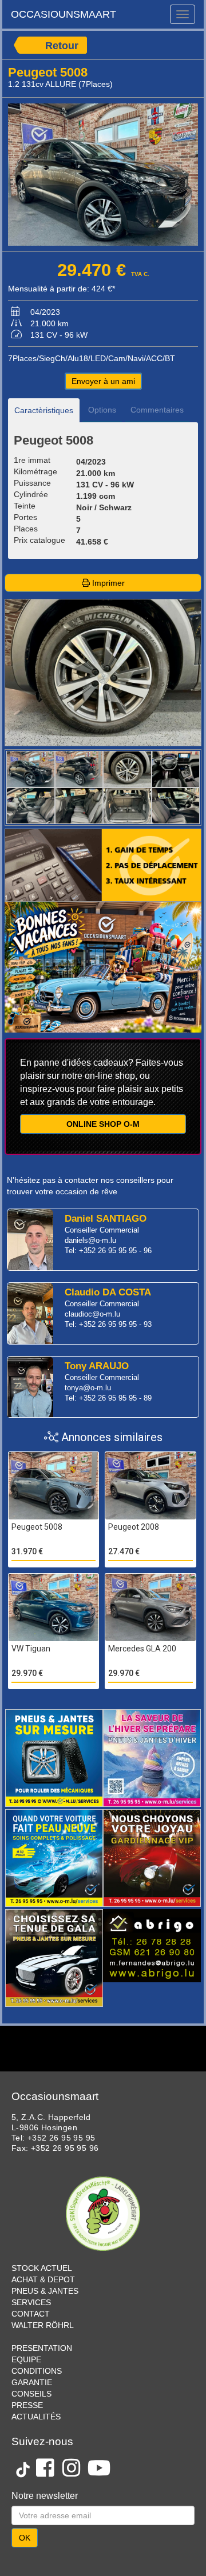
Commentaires (157, 410)
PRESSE (27, 2405)
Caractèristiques (44, 410)
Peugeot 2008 (134, 1527)
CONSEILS (31, 2394)
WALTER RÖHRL (43, 2325)
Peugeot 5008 (37, 1527)
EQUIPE (26, 2359)
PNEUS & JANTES (45, 2291)
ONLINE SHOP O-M (103, 1124)
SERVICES (31, 2302)
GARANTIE (32, 2382)
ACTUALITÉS (36, 2417)
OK (25, 2538)
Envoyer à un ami (103, 381)
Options (102, 410)
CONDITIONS (37, 2371)
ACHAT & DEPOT (43, 2279)
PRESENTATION (42, 2348)
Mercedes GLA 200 (142, 1649)
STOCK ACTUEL (42, 2268)
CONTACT (31, 2314)
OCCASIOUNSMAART (64, 14)
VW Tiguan (31, 1649)
